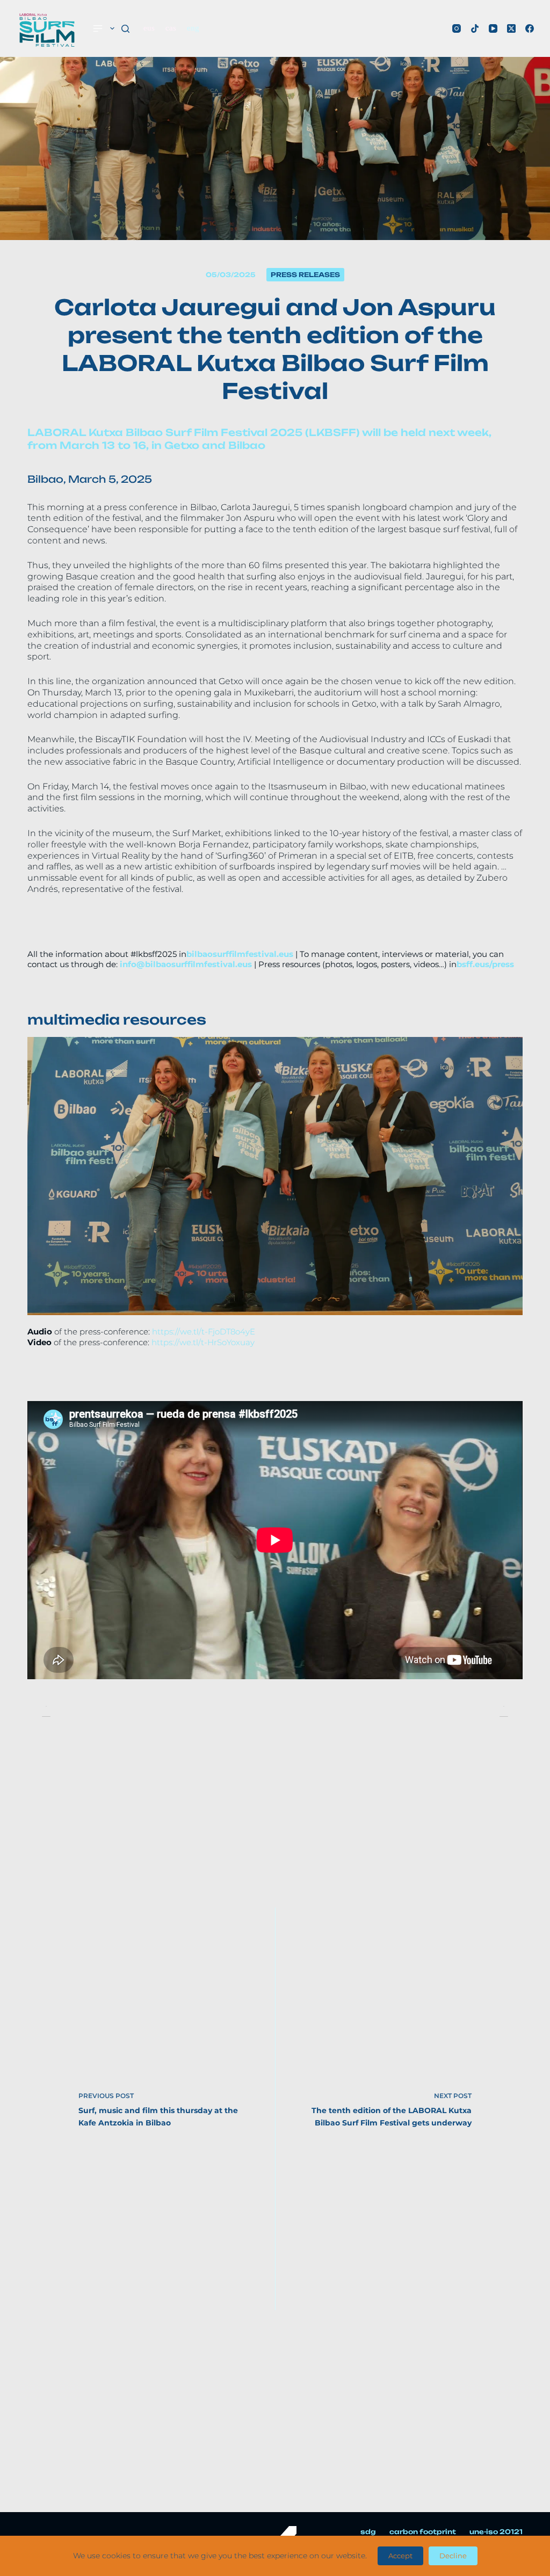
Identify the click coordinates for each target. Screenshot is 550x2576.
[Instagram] (457, 28)
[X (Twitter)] (511, 28)
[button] (38, 1176)
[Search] (125, 29)
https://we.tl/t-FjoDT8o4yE (204, 1331)
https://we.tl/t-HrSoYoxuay (203, 1342)
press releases (305, 275)
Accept (400, 2556)
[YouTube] (493, 28)
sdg (368, 2532)
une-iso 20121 (496, 2532)
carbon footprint (423, 2532)
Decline (453, 2556)
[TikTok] (475, 28)
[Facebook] (530, 28)
